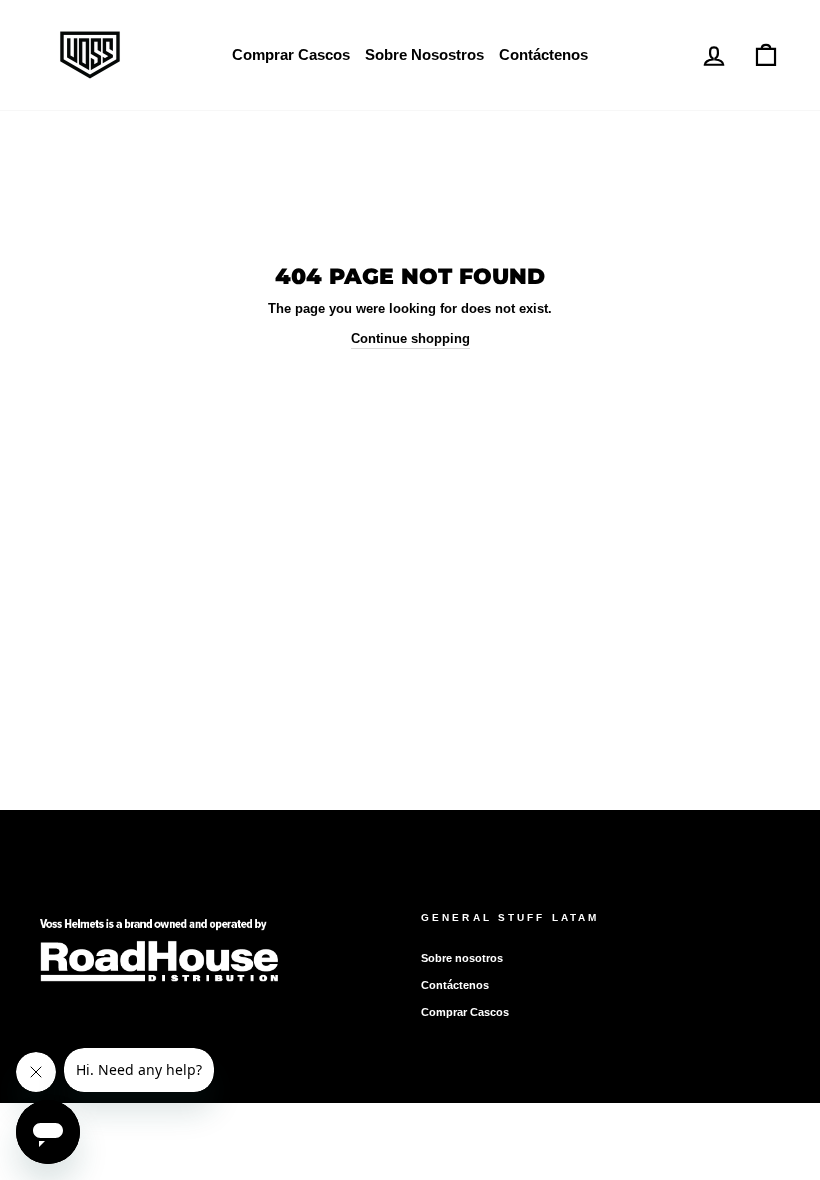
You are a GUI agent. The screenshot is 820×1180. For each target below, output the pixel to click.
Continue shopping (410, 338)
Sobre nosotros (462, 958)
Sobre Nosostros (424, 54)
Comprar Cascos (291, 54)
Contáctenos (543, 54)
